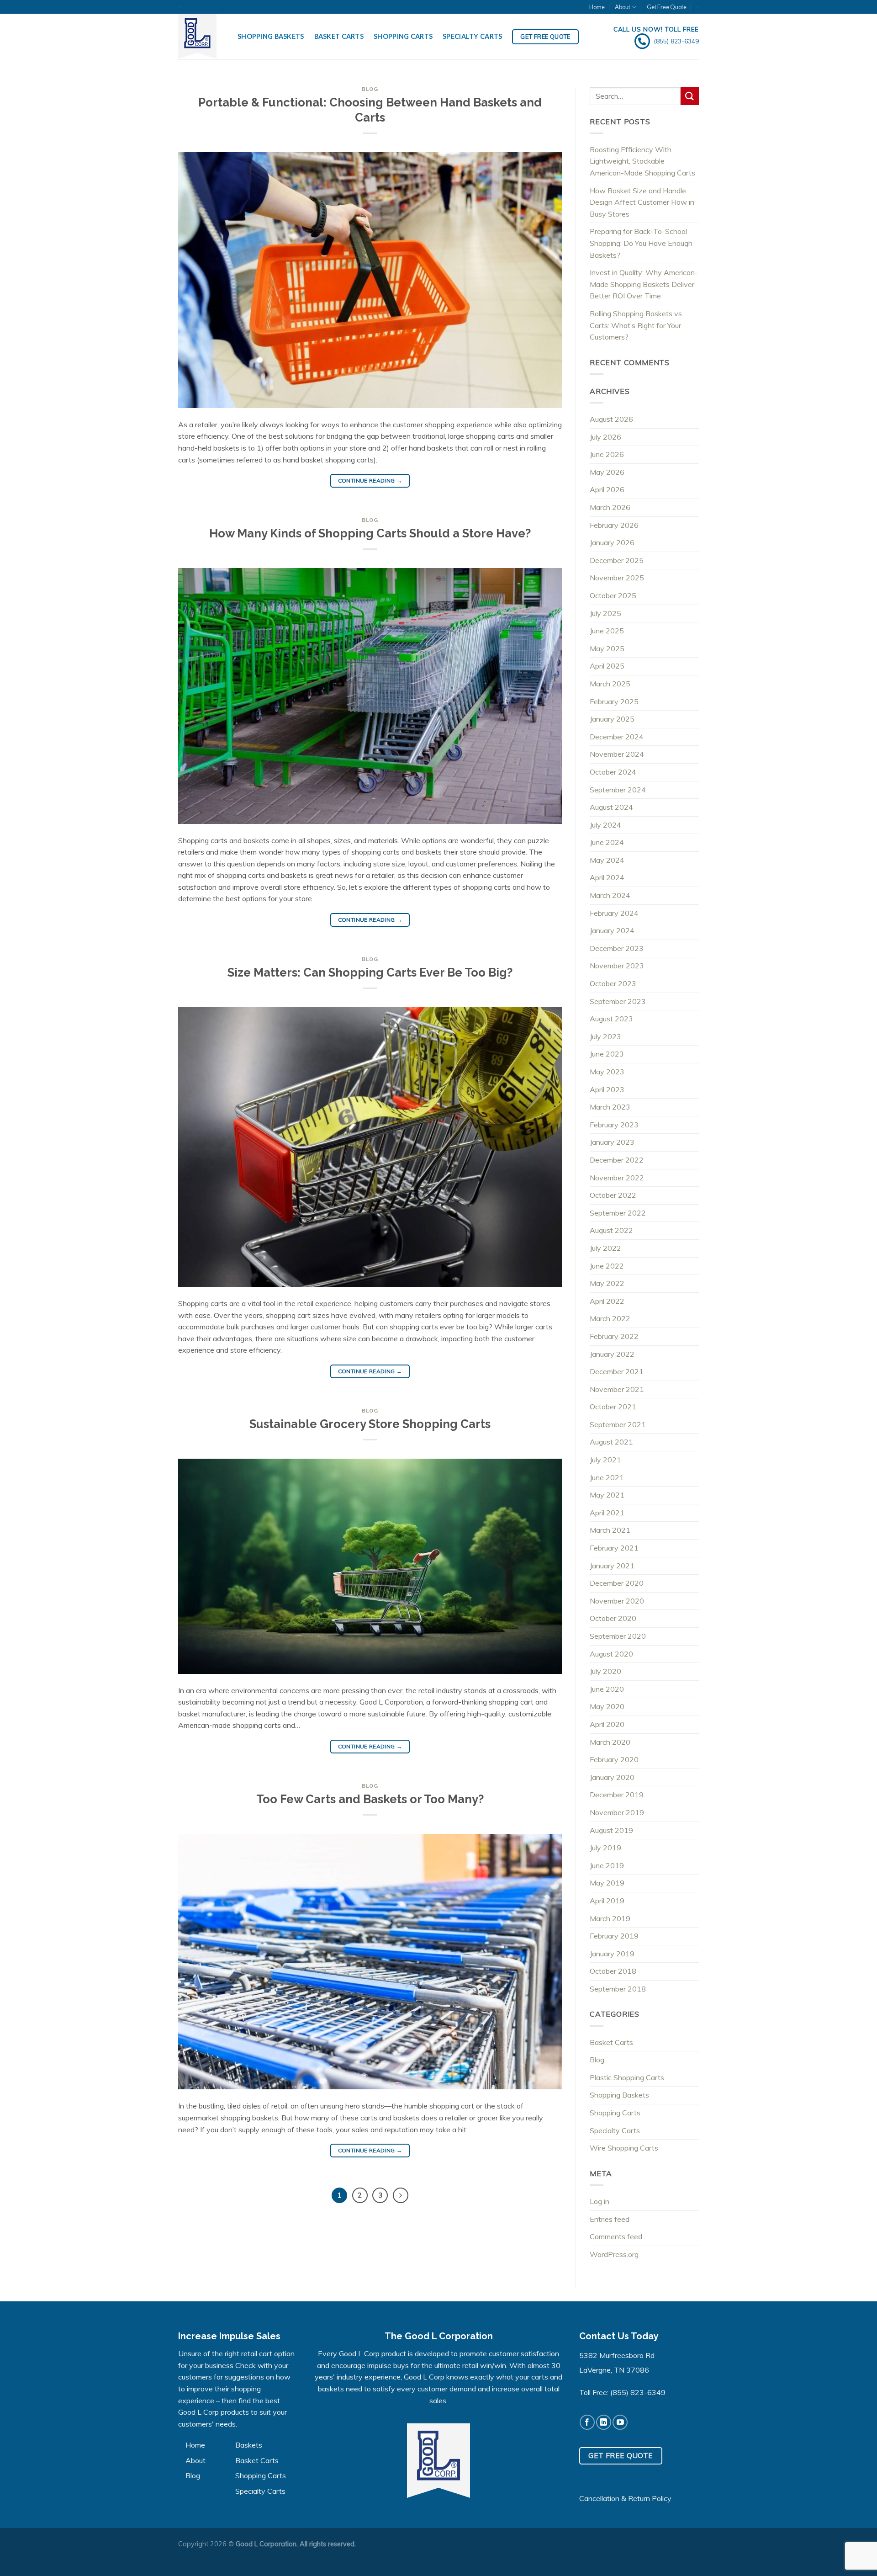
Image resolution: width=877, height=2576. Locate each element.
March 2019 (610, 1918)
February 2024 (614, 913)
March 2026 (610, 507)
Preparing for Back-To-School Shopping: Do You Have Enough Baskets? (641, 243)
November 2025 (617, 578)
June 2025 (607, 631)
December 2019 (617, 1795)
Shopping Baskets (271, 36)
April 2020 (607, 1724)
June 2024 (607, 842)
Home (597, 7)
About (623, 7)
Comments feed (616, 2236)
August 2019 (611, 1830)
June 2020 (607, 1689)
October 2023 (613, 983)
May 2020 (607, 1706)
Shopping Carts (403, 36)
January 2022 (612, 1354)
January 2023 (612, 1142)
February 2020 (614, 1759)
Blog (370, 89)
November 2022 (617, 1178)
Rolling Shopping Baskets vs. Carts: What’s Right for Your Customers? (637, 325)
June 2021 (607, 1477)
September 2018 (618, 1989)
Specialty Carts (472, 36)
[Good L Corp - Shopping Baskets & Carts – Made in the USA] (201, 37)
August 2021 (611, 1442)
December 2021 (617, 1371)
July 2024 (605, 825)
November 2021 (617, 1389)
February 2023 (614, 1125)
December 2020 (617, 1583)
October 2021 (613, 1407)
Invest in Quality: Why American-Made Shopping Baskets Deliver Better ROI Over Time (644, 284)
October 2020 (613, 1618)
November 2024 (617, 754)
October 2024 (613, 772)
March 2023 (610, 1107)
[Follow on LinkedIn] (604, 2422)
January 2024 (612, 930)
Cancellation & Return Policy (625, 2498)
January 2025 (612, 719)
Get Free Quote (667, 7)
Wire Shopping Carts (624, 2148)
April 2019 (607, 1901)
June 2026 (607, 454)
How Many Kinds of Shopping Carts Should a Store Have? (370, 533)
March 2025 (610, 684)
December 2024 (617, 737)
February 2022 (614, 1336)
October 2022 (613, 1195)
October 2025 (613, 595)
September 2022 (618, 1213)
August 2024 (611, 807)
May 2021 (607, 1495)
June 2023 (607, 1054)
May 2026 (607, 472)
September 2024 (618, 790)
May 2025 (607, 648)
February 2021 (614, 1548)
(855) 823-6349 (638, 2392)
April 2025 (607, 666)
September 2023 (618, 1001)
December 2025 (617, 560)
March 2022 (610, 1318)
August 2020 (611, 1654)
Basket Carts (339, 36)
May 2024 (607, 860)
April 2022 (607, 1301)
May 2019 (607, 1883)
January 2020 (612, 1777)
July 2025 (605, 613)
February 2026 (614, 525)
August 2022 (611, 1230)
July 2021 (605, 1460)
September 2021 (618, 1424)
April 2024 (607, 877)
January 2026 (612, 542)
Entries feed (610, 2219)
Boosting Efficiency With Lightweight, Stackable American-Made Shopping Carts (642, 161)
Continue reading (370, 481)
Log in (600, 2201)
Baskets (249, 2445)
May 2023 (607, 1072)
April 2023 (607, 1089)
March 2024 (610, 895)
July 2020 (605, 1671)
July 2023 (605, 1036)
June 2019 (607, 1865)
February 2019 (614, 1936)
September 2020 (618, 1636)
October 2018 (613, 1971)
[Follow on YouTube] (620, 2422)
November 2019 (617, 1812)
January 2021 (612, 1566)
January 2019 (612, 1954)
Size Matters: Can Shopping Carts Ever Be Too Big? (370, 972)
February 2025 (614, 701)
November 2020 (617, 1601)
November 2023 (617, 966)
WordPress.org (614, 2254)
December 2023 (617, 948)
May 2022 (607, 1283)
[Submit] (690, 96)
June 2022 (607, 1266)
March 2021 (610, 1530)
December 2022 (617, 1160)
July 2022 (605, 1248)
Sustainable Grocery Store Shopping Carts (370, 1424)
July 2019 (605, 1848)
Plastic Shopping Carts (627, 2077)
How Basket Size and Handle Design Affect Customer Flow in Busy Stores (642, 202)
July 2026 (605, 437)
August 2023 (611, 1019)
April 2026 (607, 489)
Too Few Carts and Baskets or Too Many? (370, 1799)
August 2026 (611, 419)
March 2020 (610, 1742)
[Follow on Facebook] (587, 2422)
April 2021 (607, 1513)
